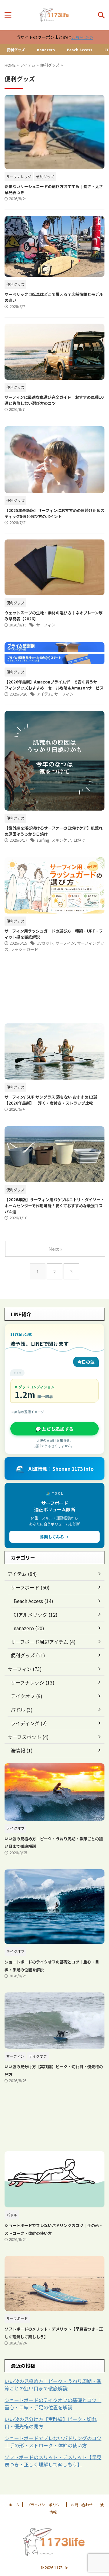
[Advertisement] (54, 990)
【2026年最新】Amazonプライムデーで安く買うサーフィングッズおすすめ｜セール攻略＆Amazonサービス (54, 685)
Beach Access (80, 50)
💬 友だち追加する (54, 1429)
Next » (55, 1249)
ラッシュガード (24, 949)
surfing (43, 840)
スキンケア (61, 840)
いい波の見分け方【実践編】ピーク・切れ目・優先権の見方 (51, 2423)
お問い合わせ (82, 2505)
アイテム (44, 694)
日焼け (79, 840)
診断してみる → (54, 1537)
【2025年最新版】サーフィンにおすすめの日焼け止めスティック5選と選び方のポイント (54, 513)
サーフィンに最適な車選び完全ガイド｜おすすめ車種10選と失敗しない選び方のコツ (54, 400)
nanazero (46, 50)
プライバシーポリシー (45, 2505)
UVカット (45, 943)
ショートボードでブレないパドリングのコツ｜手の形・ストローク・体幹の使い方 (53, 2442)
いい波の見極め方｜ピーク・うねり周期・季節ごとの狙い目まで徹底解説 (53, 2385)
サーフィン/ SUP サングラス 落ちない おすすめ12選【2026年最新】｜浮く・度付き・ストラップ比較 (51, 1100)
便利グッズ (16, 50)
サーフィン (46, 625)
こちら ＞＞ (82, 37)
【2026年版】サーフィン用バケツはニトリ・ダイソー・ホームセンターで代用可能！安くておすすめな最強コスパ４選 (54, 1206)
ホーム (14, 2505)
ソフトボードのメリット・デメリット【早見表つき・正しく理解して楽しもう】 (53, 2461)
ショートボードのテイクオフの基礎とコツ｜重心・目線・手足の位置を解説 (53, 2404)
